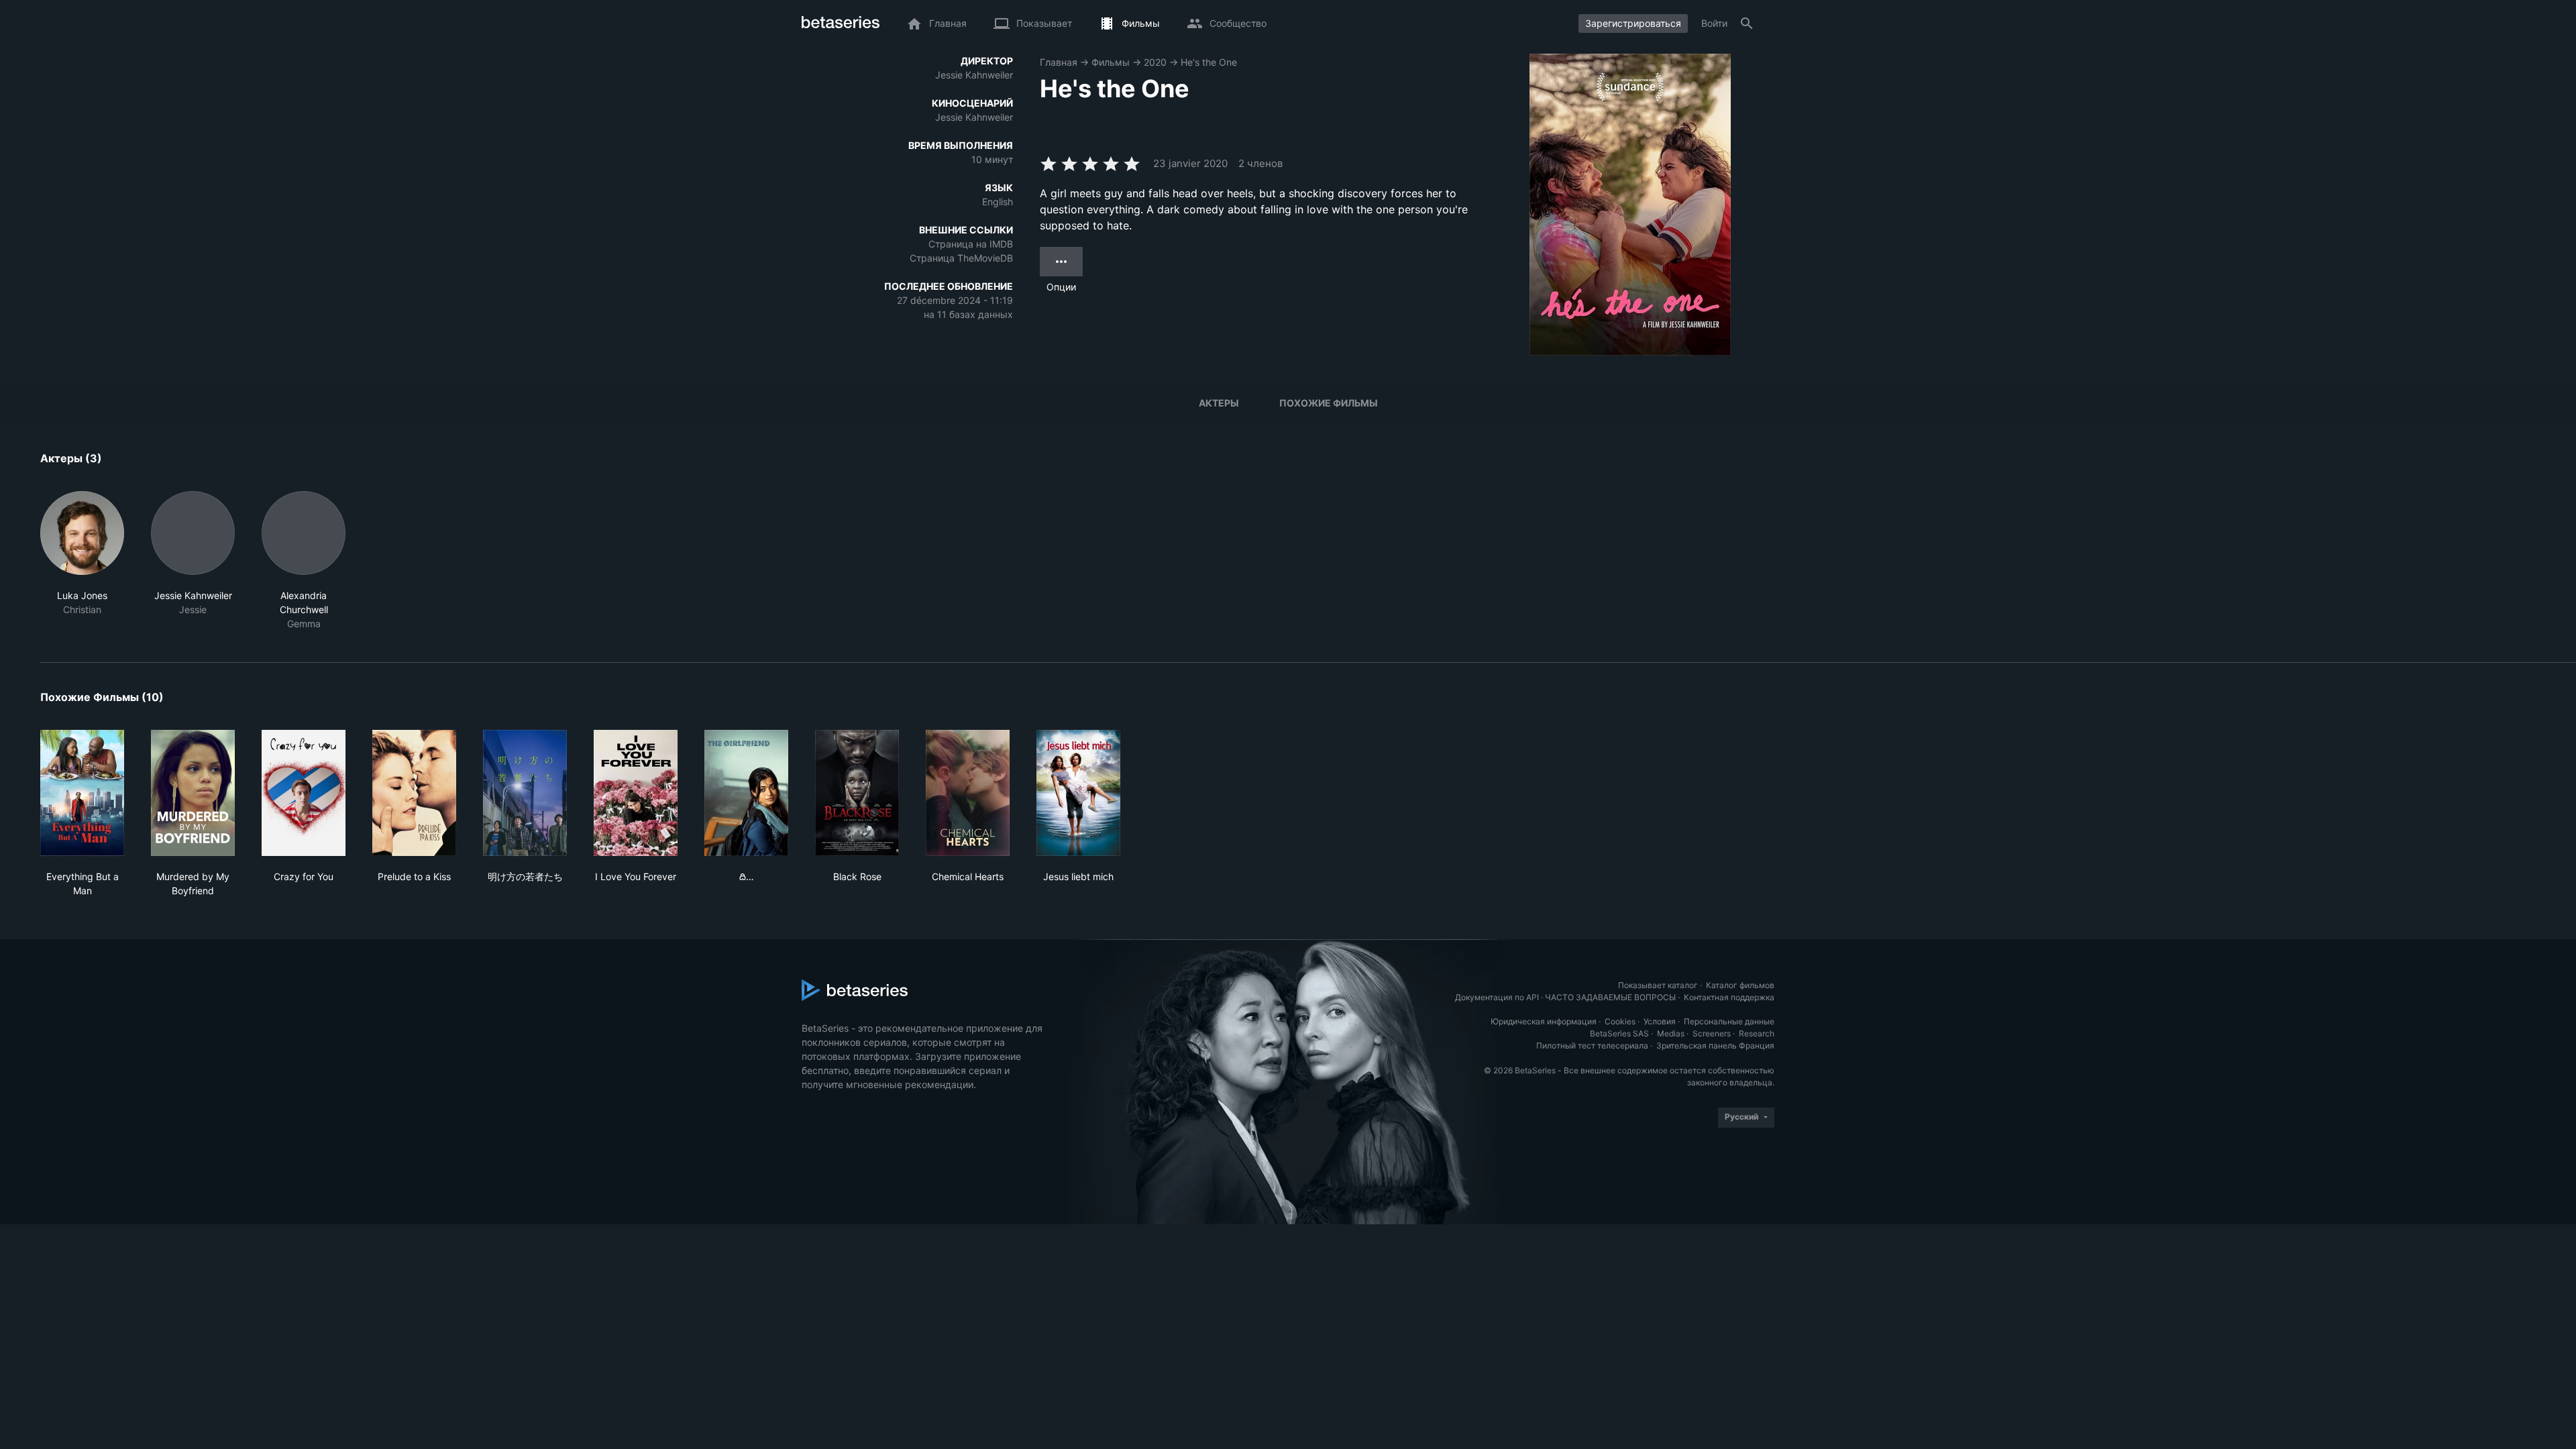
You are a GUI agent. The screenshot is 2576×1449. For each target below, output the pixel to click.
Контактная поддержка (1729, 997)
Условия (1660, 1021)
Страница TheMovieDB (961, 258)
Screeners (1712, 1033)
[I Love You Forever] (636, 793)
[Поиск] (1747, 23)
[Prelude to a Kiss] (414, 793)
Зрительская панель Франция (1715, 1045)
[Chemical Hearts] (968, 793)
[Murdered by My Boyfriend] (193, 793)
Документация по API (1497, 997)
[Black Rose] (857, 793)
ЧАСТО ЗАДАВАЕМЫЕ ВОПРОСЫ (1610, 997)
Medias (1671, 1033)
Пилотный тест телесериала (1592, 1045)
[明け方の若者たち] (525, 793)
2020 (1155, 62)
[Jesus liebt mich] (1078, 793)
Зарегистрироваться (1633, 23)
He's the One (1209, 62)
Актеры (1219, 403)
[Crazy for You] (304, 793)
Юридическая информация (1544, 1021)
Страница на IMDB (971, 244)
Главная (1059, 62)
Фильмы (1111, 62)
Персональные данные (1729, 1021)
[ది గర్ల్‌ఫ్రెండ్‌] (746, 793)
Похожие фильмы (1329, 403)
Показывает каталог (1658, 985)
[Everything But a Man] (82, 793)
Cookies (1620, 1021)
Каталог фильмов (1740, 985)
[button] (82, 561)
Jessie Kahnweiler (974, 75)
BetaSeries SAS (1619, 1033)
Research (1757, 1033)
